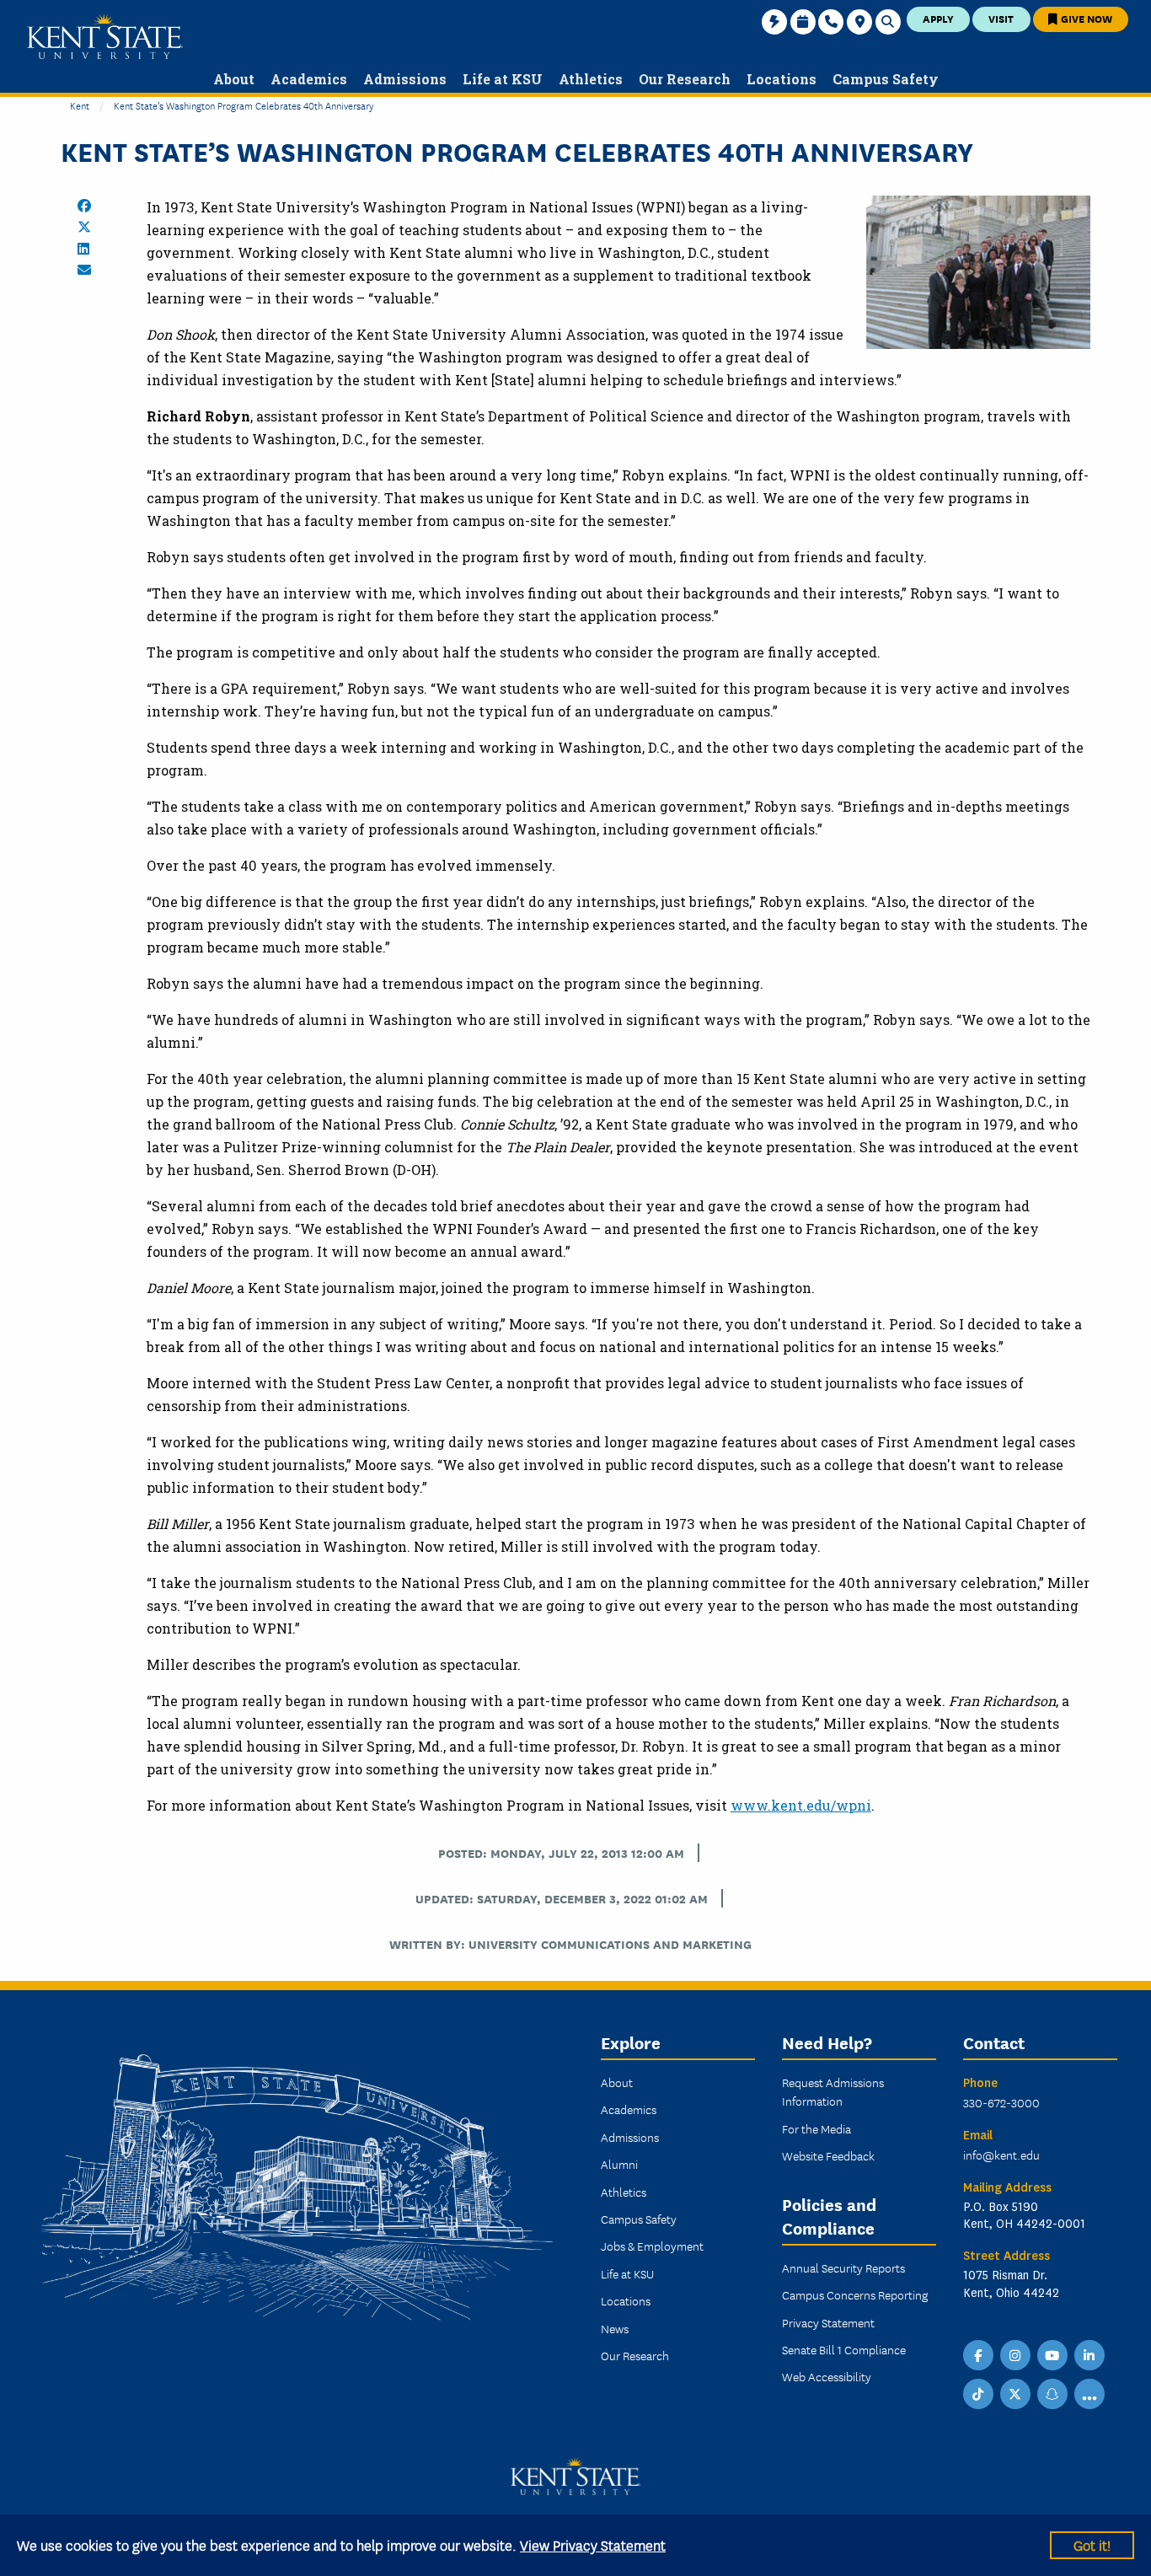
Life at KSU (627, 2273)
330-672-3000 (1001, 2102)
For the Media (816, 2128)
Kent (80, 105)
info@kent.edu (1001, 2155)
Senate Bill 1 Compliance (844, 2349)
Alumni (619, 2164)
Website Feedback (828, 2155)
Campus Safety (639, 2219)
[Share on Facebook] (84, 206)
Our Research (635, 2355)
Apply (938, 18)
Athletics (624, 2192)
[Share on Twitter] (84, 227)
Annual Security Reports (843, 2267)
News (615, 2328)
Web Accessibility (827, 2376)
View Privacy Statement (593, 2544)
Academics (629, 2109)
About (617, 2082)
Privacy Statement (828, 2322)
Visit (1001, 18)
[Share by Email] (84, 270)
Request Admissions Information (833, 2091)
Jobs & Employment (652, 2246)
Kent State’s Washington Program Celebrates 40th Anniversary (244, 105)
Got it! (1092, 2544)
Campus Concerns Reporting (855, 2294)
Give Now (1085, 18)
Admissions (630, 2137)
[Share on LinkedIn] (83, 249)
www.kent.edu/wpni (801, 1805)
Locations (626, 2300)
